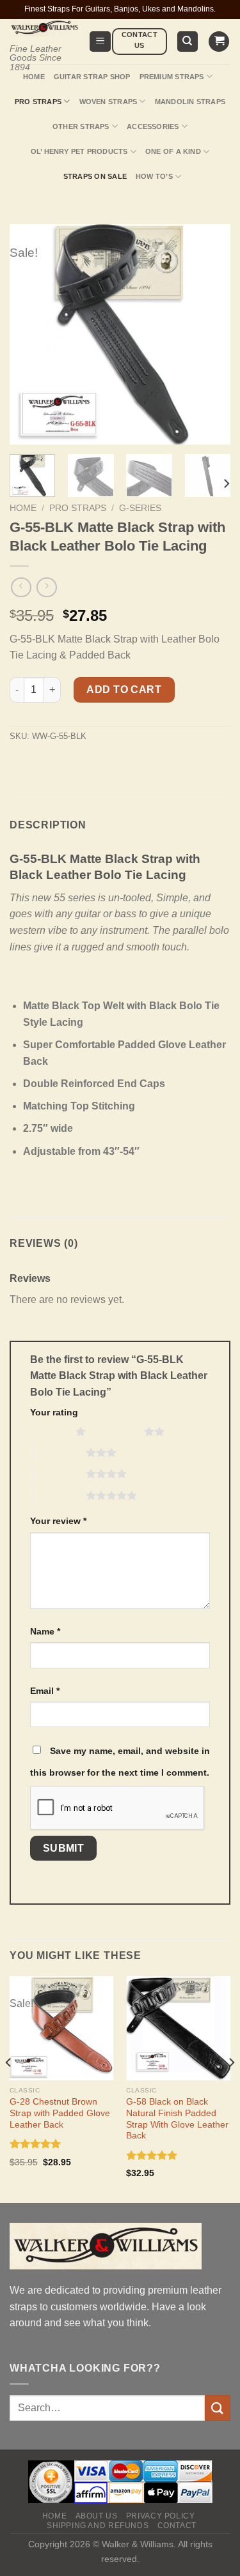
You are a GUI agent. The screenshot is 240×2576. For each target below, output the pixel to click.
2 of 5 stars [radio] (118, 1431)
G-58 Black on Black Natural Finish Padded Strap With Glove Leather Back (177, 2119)
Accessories (153, 126)
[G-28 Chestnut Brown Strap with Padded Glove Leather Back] (62, 2028)
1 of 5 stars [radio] (50, 1431)
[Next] (226, 484)
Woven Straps (108, 102)
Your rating (54, 1412)
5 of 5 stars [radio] (60, 1495)
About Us (97, 2516)
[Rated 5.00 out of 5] (36, 2144)
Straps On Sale (95, 176)
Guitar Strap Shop (92, 77)
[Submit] (218, 2408)
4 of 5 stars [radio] (60, 1474)
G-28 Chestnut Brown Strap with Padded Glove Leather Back (60, 2113)
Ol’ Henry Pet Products (79, 151)
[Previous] (9, 2088)
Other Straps (81, 126)
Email (45, 1691)
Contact (177, 2526)
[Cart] (219, 42)
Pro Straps (38, 102)
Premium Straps (172, 77)
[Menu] (100, 42)
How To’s (154, 176)
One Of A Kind (173, 151)
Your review (58, 1521)
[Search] (188, 42)
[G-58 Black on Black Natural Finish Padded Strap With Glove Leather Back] (178, 2028)
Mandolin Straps (190, 102)
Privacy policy (161, 2516)
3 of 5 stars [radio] (60, 1452)
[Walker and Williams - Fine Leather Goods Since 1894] (44, 28)
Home (34, 77)
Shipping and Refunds (98, 2526)
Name (45, 1631)
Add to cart (124, 690)
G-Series (140, 508)
